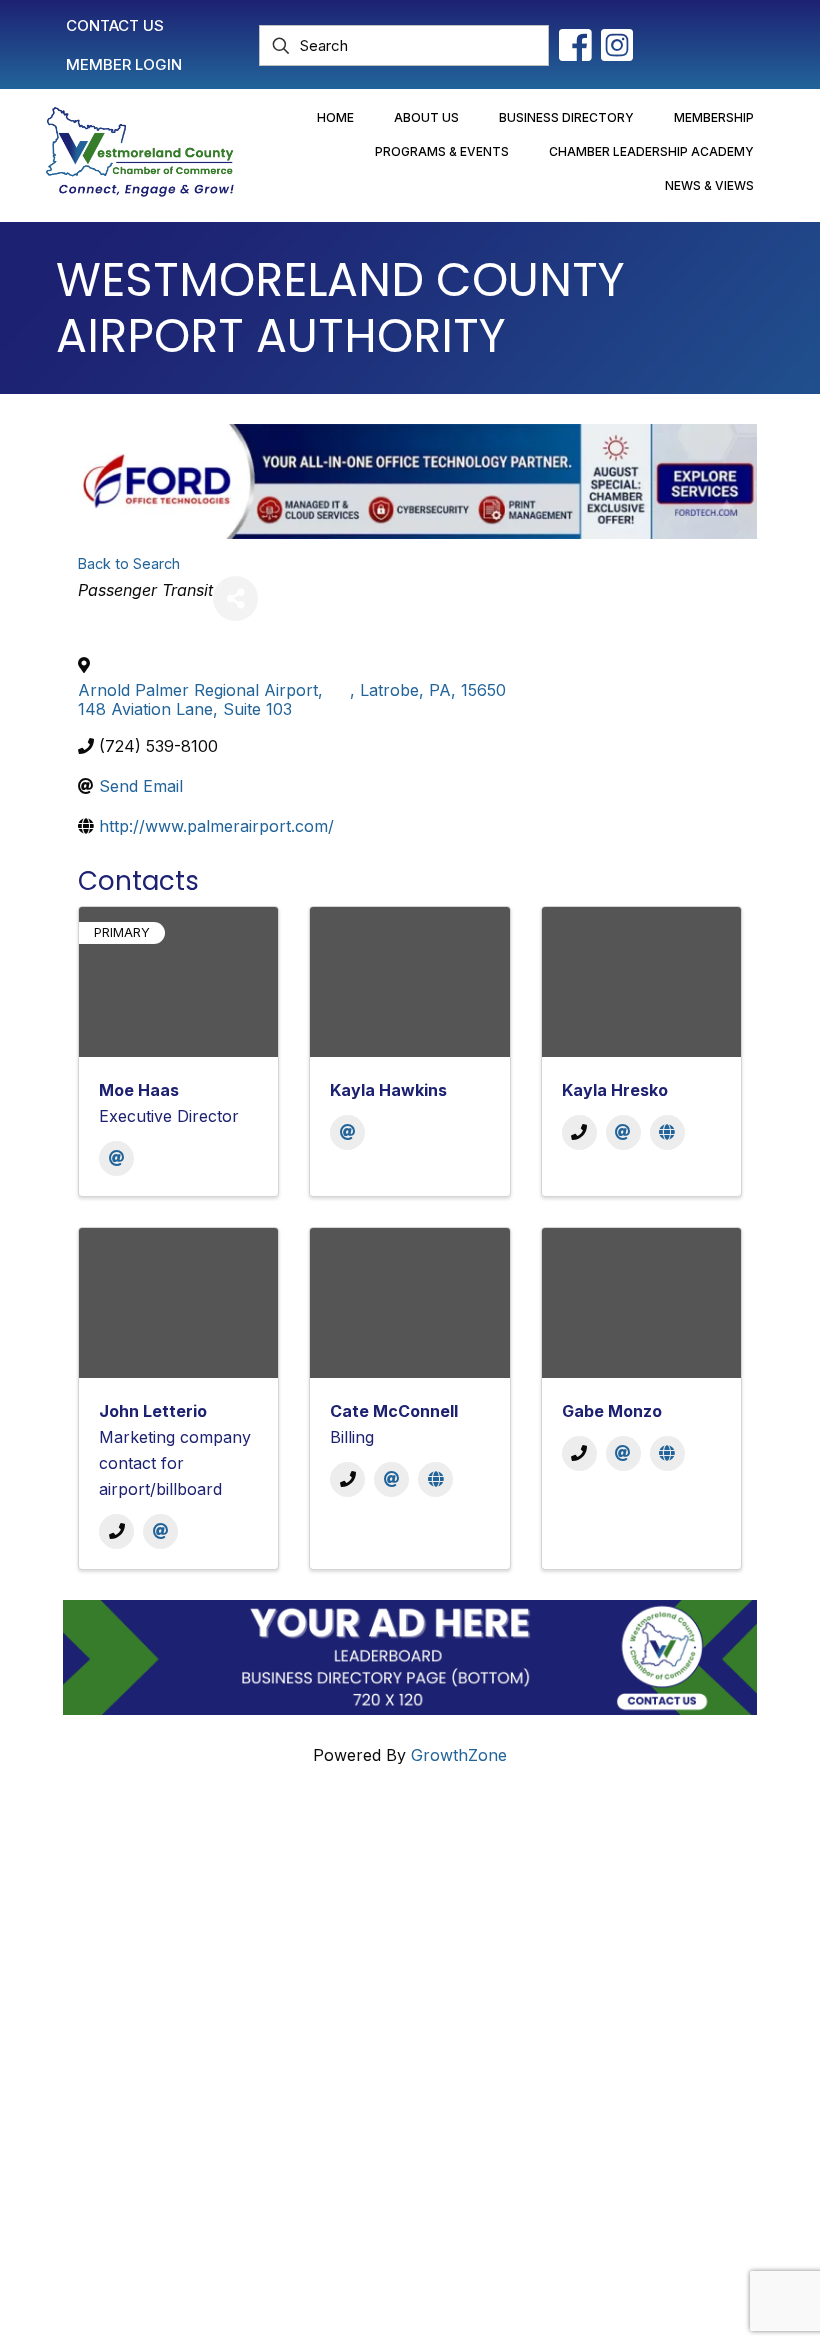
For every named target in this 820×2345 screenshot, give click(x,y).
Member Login (507, 1906)
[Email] (116, 1158)
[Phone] (579, 1132)
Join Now (489, 1941)
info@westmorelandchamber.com (195, 1976)
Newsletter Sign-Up (527, 2036)
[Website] (667, 1132)
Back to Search (129, 563)
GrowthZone (459, 1755)
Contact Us (494, 1871)
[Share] (235, 598)
